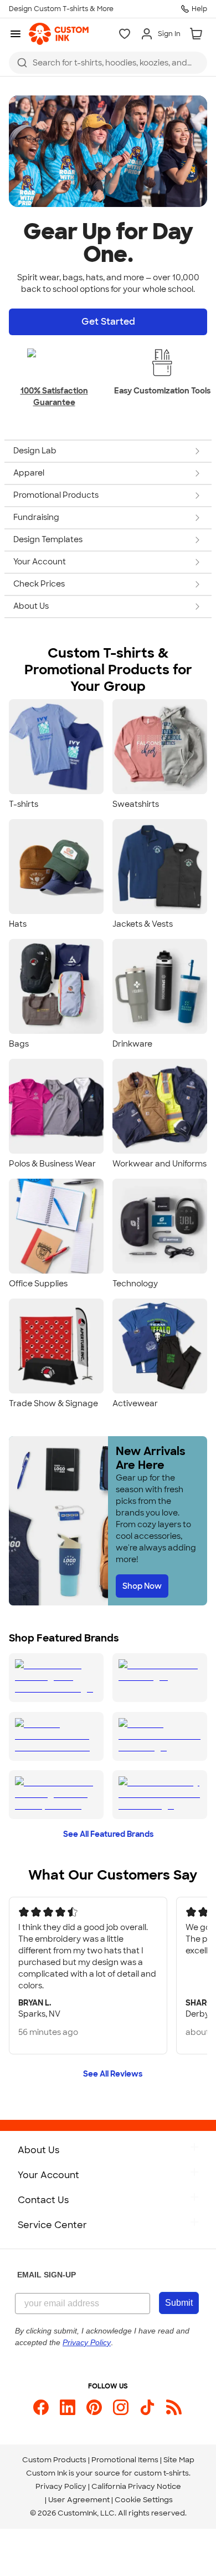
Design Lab (35, 451)
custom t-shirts (161, 2473)
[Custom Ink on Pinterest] (94, 2407)
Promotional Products (56, 495)
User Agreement (79, 2500)
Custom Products (54, 2460)
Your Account (40, 562)
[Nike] (56, 1678)
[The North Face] (160, 1678)
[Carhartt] (56, 1736)
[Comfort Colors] (160, 1736)
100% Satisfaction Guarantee (54, 396)
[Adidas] (56, 1795)
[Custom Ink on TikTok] (147, 2407)
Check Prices (39, 584)
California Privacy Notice (136, 2486)
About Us (31, 606)
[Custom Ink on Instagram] (121, 2407)
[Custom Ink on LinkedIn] (68, 2407)
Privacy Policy (61, 2486)
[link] (59, 34)
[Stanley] (160, 1795)
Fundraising (36, 517)
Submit (179, 2303)
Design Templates (48, 539)
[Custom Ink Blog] (174, 2407)
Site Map (179, 2460)
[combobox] (108, 63)
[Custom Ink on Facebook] (41, 2407)
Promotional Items (125, 2460)
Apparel (29, 473)
